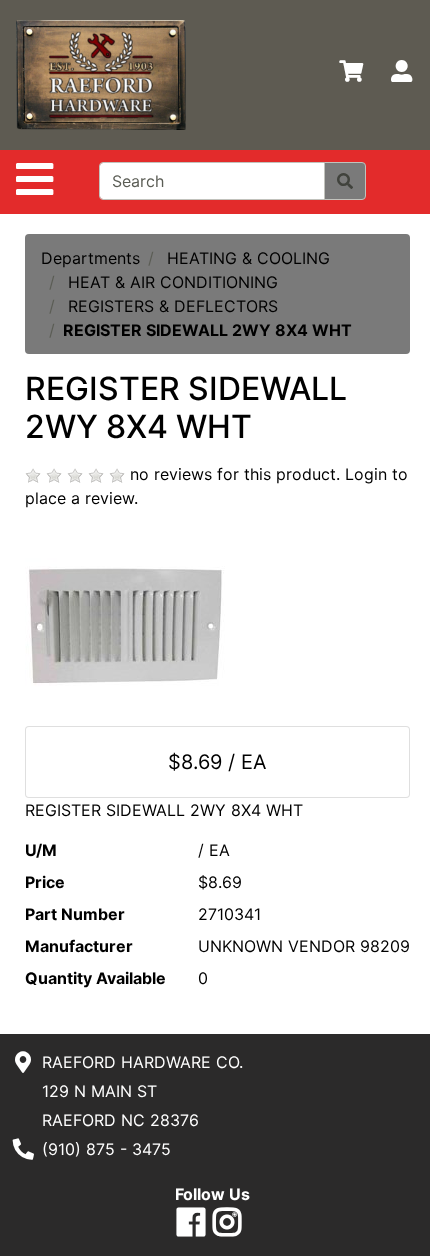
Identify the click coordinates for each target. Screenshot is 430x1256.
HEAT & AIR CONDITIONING (173, 282)
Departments (90, 258)
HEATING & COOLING (248, 258)
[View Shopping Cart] (351, 75)
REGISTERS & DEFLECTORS (173, 306)
